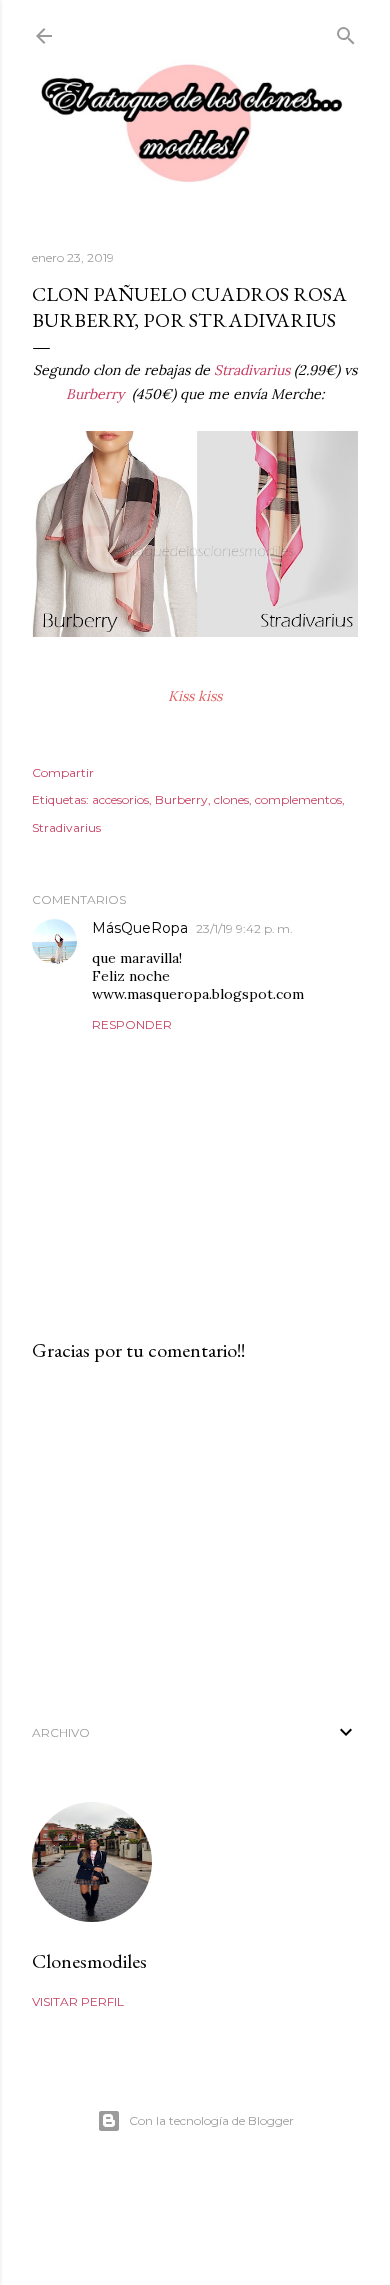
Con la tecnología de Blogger (211, 2120)
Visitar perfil (78, 2001)
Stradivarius (252, 370)
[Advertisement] (195, 1538)
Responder (132, 1024)
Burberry (97, 394)
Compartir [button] (63, 772)
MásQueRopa (140, 928)
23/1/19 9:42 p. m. (244, 928)
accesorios (120, 799)
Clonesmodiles (89, 1961)
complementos (298, 799)
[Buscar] (346, 31)
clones (231, 799)
